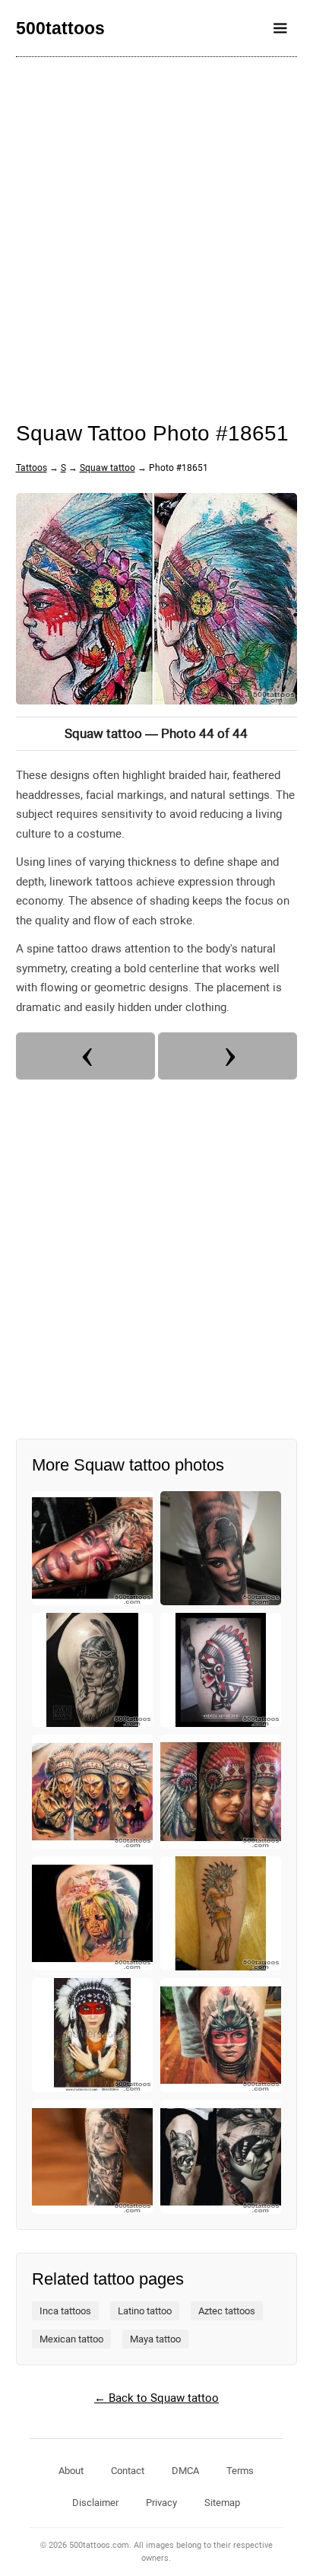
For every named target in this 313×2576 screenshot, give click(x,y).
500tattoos (60, 28)
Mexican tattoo (71, 2339)
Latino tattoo (145, 2311)
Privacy (161, 2503)
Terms (240, 2471)
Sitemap (222, 2503)
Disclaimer (95, 2503)
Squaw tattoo (107, 468)
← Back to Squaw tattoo (156, 2398)
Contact (128, 2471)
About (71, 2471)
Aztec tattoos (227, 2311)
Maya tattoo (155, 2339)
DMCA (185, 2471)
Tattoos (32, 468)
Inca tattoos (65, 2311)
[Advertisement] (156, 229)
